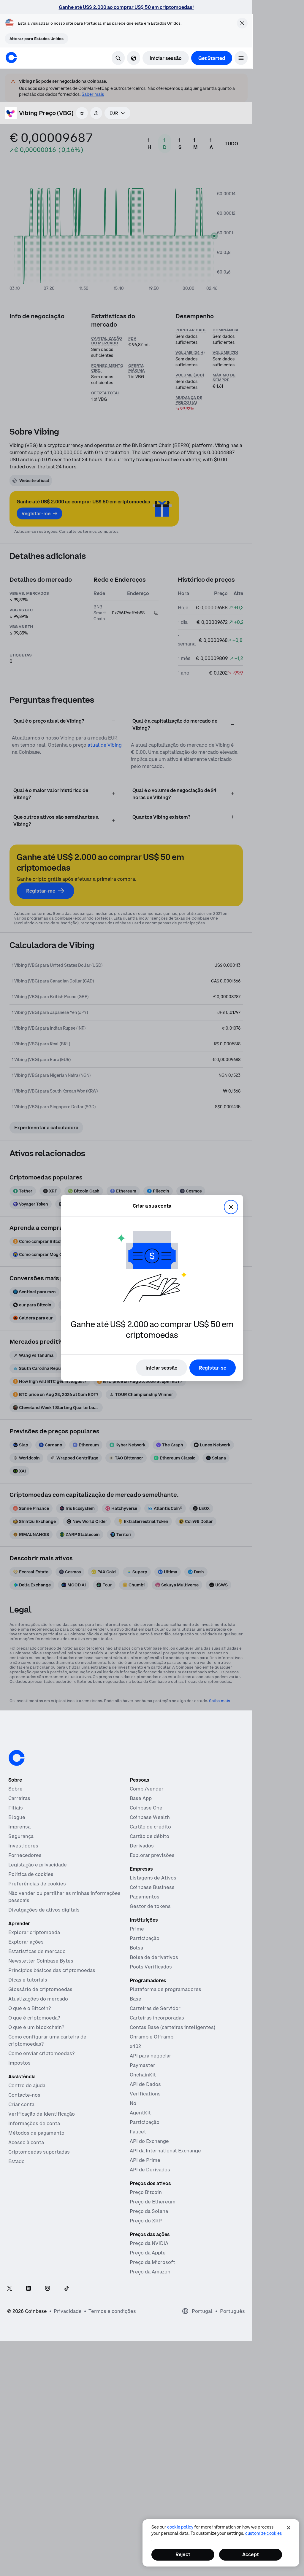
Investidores (23, 1846)
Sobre (15, 1789)
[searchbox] (117, 113)
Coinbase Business (152, 1887)
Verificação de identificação (42, 2114)
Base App (141, 1798)
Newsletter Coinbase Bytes (41, 1961)
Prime (137, 1929)
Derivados (142, 1846)
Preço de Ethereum (153, 2202)
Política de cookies (31, 1874)
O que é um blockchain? (36, 2027)
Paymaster (142, 2065)
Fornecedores (25, 1855)
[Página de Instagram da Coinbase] (47, 2289)
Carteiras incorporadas (157, 2018)
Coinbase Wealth (150, 1817)
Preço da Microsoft (152, 2262)
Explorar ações (26, 1942)
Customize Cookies (263, 2533)
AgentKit (140, 2113)
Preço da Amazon (150, 2272)
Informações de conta (34, 2123)
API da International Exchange (165, 2151)
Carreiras (19, 1798)
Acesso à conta (26, 2142)
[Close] (289, 2528)
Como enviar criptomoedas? (41, 2053)
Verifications (145, 2094)
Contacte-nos (24, 2095)
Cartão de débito (149, 1836)
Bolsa (136, 1948)
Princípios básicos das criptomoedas (52, 1970)
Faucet (138, 2132)
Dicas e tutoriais (28, 1980)
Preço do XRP (146, 2221)
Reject (183, 2554)
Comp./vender (147, 1789)
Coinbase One (146, 1808)
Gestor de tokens (150, 1906)
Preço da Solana (149, 2211)
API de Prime (145, 2160)
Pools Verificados (151, 1967)
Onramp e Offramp (152, 2037)
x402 (135, 2046)
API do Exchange (149, 2141)
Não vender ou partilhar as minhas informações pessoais (64, 1897)
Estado (16, 2161)
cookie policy (180, 2527)
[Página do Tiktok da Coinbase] (66, 2289)
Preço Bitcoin (146, 2192)
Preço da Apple (148, 2253)
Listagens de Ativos (153, 1878)
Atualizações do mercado (38, 1999)
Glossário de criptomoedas (40, 1989)
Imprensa (19, 1827)
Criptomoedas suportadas (39, 2152)
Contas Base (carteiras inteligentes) (172, 2027)
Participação (145, 1938)
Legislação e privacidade (38, 1865)
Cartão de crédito (150, 1827)
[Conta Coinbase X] (9, 2289)
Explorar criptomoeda (34, 1932)
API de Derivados (150, 2170)
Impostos (19, 2063)
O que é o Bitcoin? (30, 2008)
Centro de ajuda (27, 2085)
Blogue (17, 1817)
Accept (251, 2554)
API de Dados (145, 2084)
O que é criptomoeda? (34, 2018)
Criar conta (21, 2104)
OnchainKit (143, 2075)
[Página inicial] (11, 58)
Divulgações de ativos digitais (44, 1910)
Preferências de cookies (37, 1884)
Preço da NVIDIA (149, 2243)
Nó (133, 2103)
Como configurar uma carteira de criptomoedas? (47, 2040)
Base (136, 1999)
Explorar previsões (152, 1855)
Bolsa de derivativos (154, 1957)
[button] (241, 58)
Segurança (21, 1836)
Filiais (16, 1808)
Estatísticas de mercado (37, 1951)
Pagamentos (145, 1897)
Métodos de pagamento (36, 2133)
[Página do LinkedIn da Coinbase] (28, 2289)
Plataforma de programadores (166, 1989)
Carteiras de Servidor (155, 2008)
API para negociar (151, 2056)
